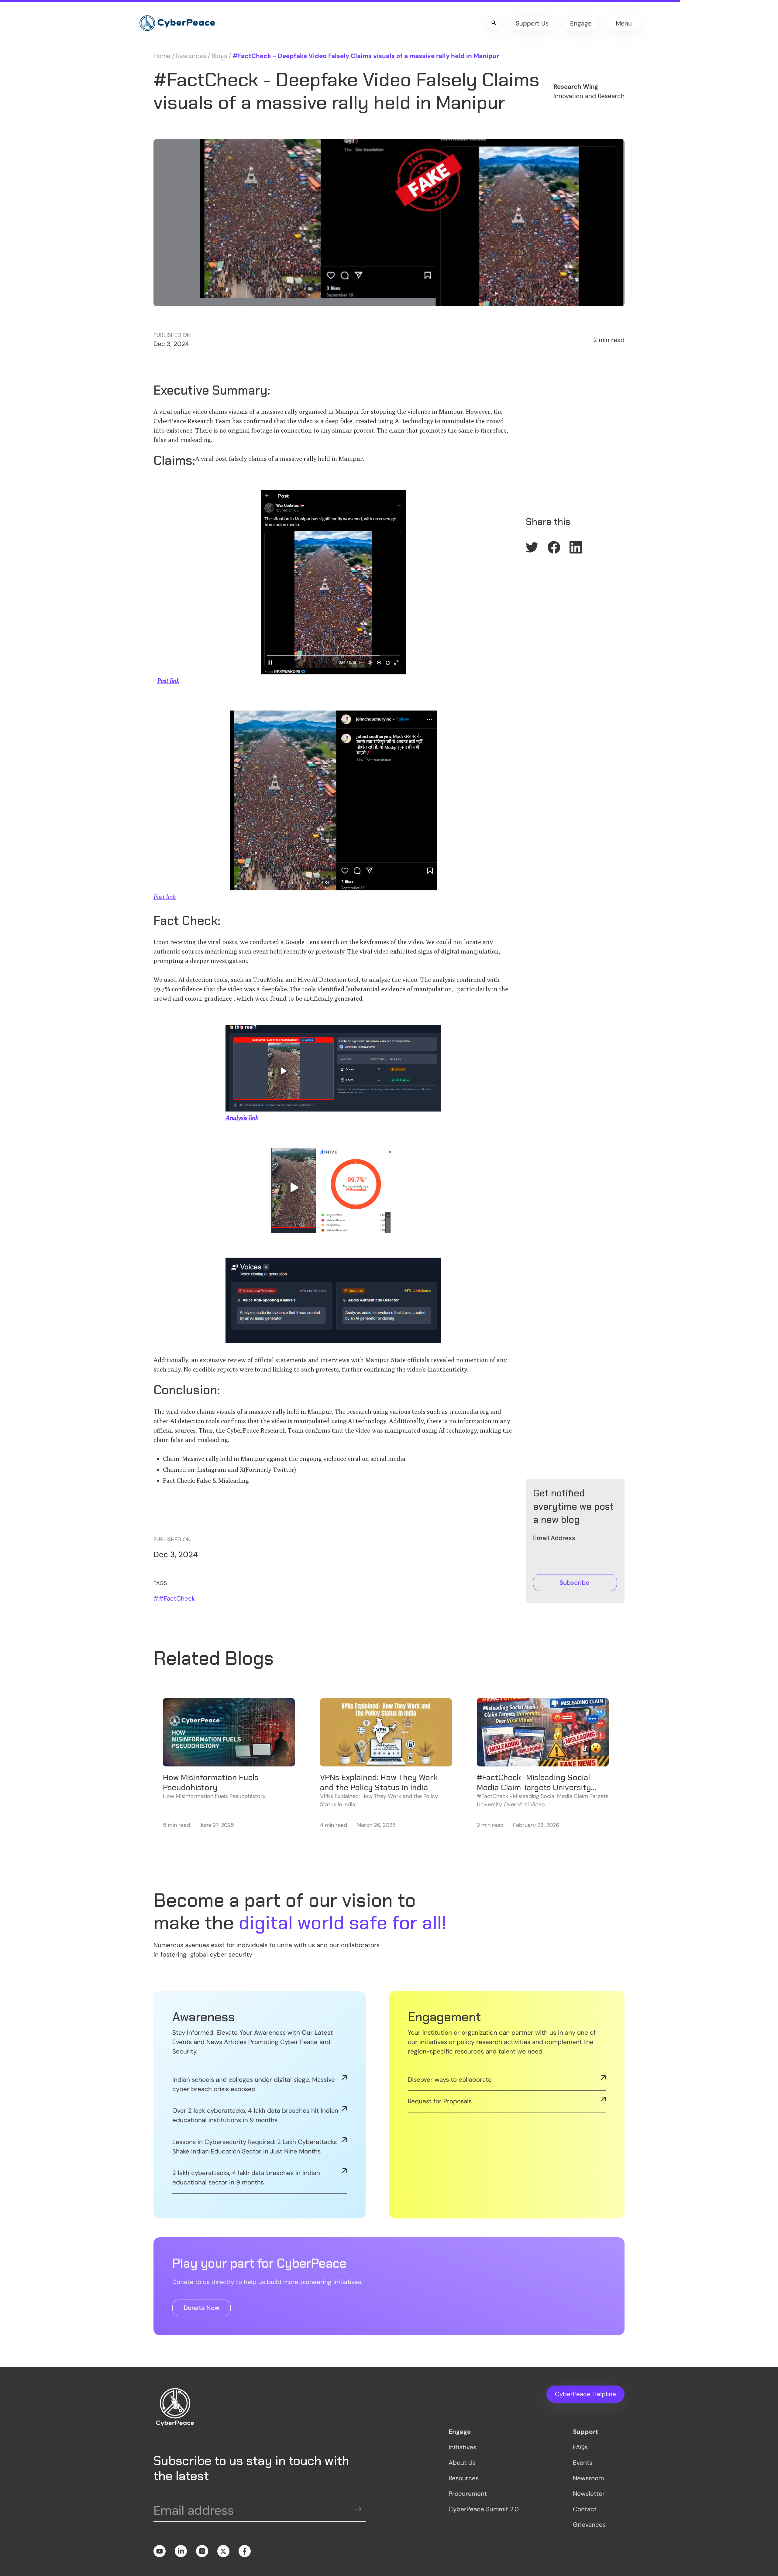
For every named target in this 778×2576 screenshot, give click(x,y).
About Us (462, 2463)
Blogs (219, 56)
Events (583, 2463)
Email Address (554, 1538)
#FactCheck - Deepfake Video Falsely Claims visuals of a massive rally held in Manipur (366, 56)
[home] (177, 23)
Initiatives (462, 2447)
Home (162, 56)
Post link (165, 897)
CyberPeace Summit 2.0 (484, 2509)
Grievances (589, 2525)
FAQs (580, 2447)
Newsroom (588, 2478)
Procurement (468, 2494)
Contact (585, 2509)
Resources (191, 56)
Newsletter (589, 2494)
